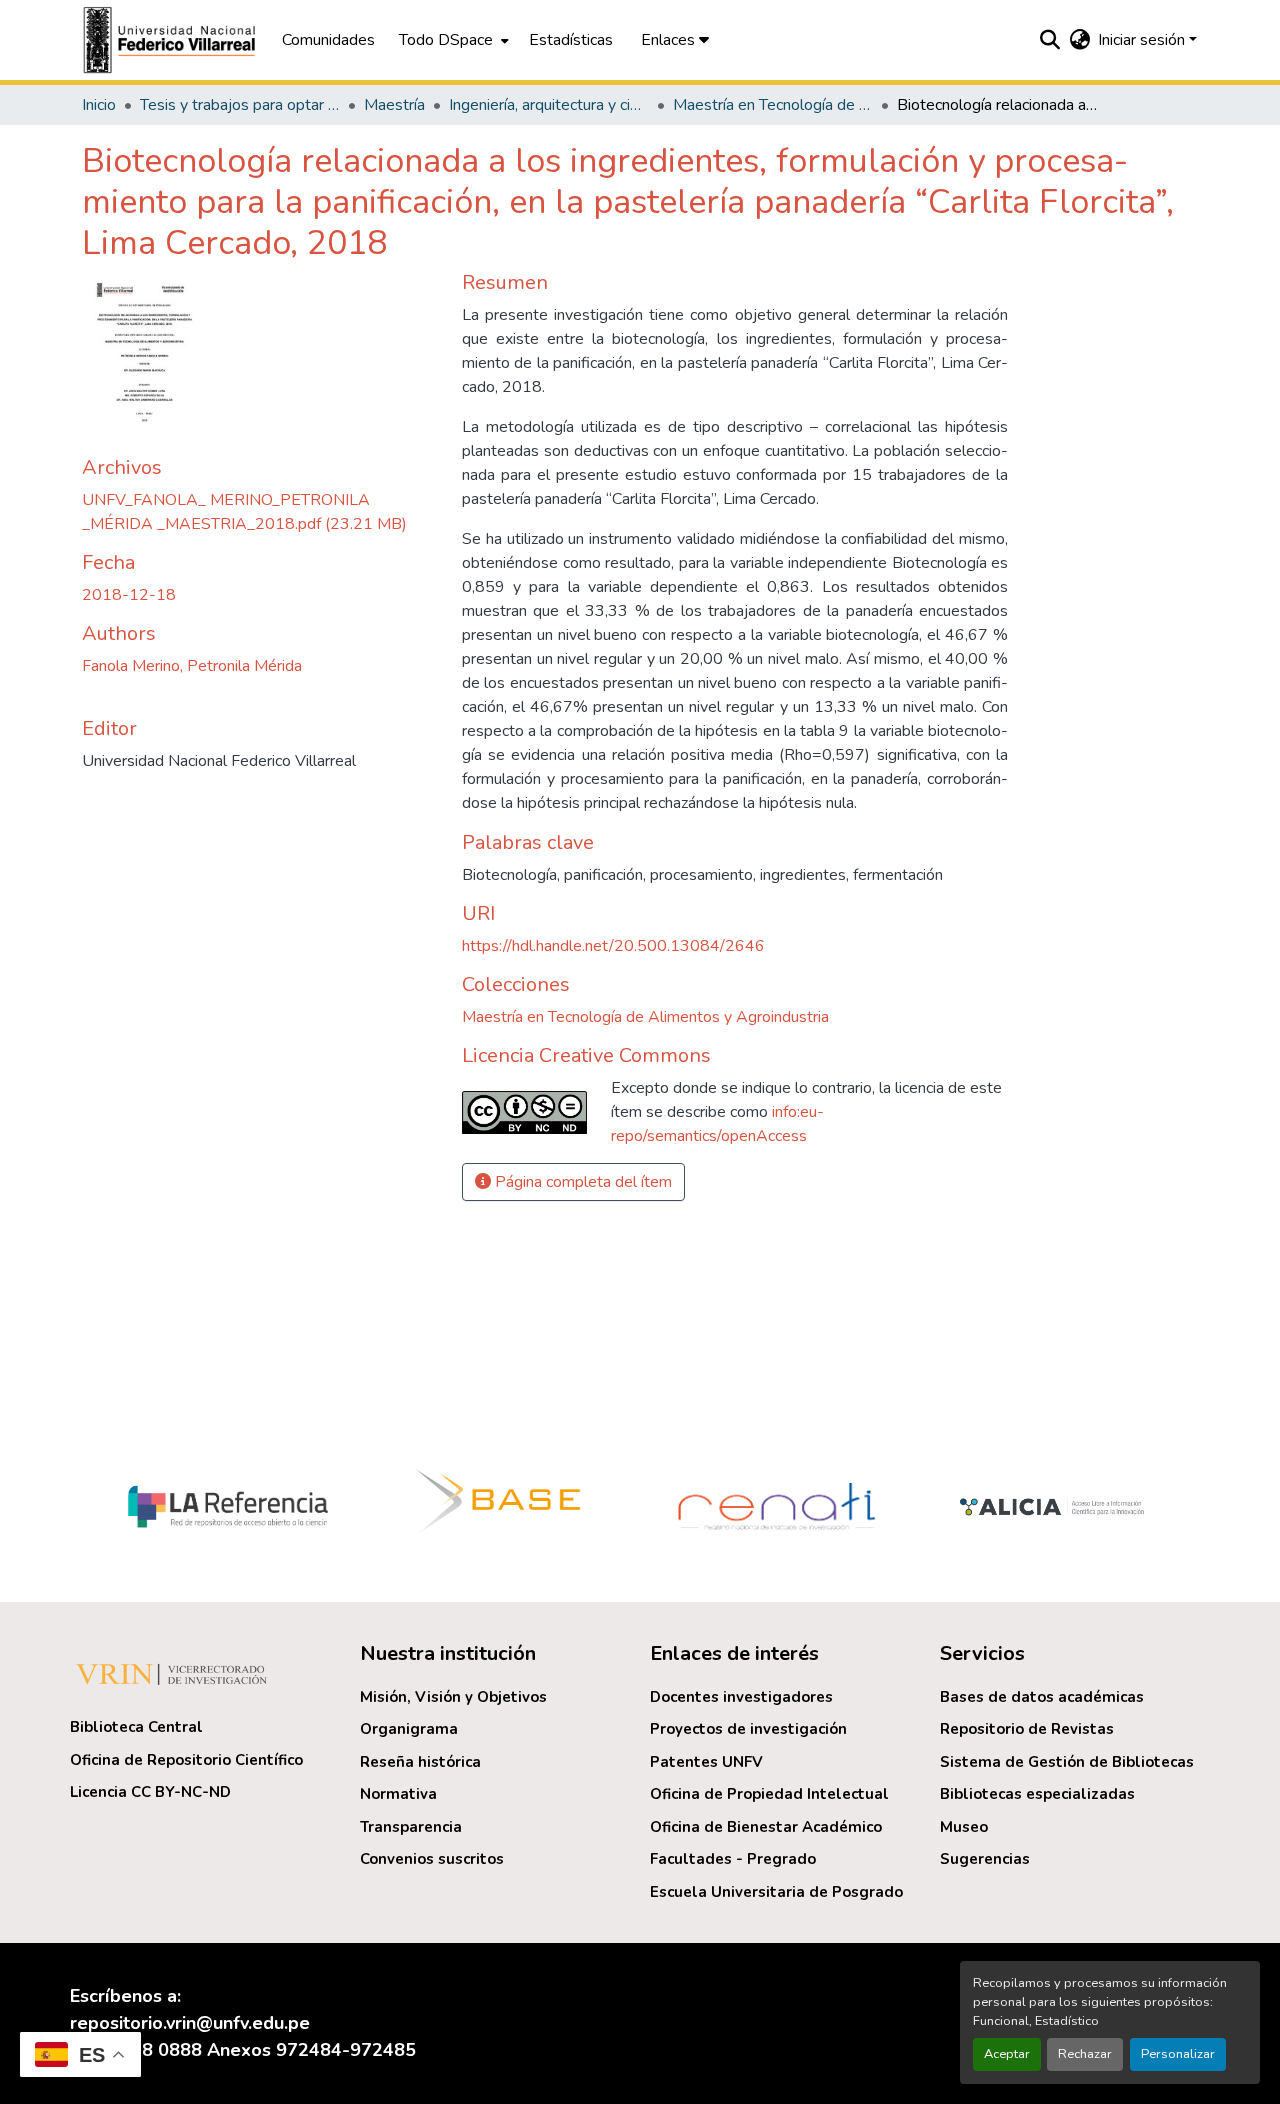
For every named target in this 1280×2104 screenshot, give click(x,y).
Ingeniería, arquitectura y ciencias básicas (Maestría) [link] (549, 105)
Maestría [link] (394, 105)
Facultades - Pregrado (733, 1859)
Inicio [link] (99, 105)
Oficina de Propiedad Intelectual (769, 1794)
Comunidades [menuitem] (328, 40)
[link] (260, 512)
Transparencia (411, 1827)
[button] (172, 40)
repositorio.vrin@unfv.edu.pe (190, 2023)
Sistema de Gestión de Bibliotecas (1067, 1762)
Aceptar (1007, 2054)
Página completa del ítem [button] (581, 1182)
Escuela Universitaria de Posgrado (776, 1892)
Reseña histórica (420, 1762)
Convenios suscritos (432, 1859)
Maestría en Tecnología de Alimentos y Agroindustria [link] (773, 105)
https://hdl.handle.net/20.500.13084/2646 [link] (613, 946)
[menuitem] (452, 40)
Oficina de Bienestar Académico (766, 1827)
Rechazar (1085, 2054)
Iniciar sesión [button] (1143, 40)
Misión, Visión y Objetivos (453, 1697)
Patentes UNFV (706, 1762)
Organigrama (409, 1729)
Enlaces (670, 40)
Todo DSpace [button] (446, 40)
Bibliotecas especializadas (1037, 1794)
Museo (964, 1827)
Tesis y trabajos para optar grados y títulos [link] (240, 105)
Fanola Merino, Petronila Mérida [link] (192, 666)
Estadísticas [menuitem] (571, 40)
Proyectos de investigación (748, 1729)
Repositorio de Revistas (1027, 1729)
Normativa (398, 1794)
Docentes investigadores (741, 1697)
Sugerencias (985, 1859)
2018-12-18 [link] (129, 595)
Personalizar (1178, 2054)
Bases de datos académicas (1042, 1697)
